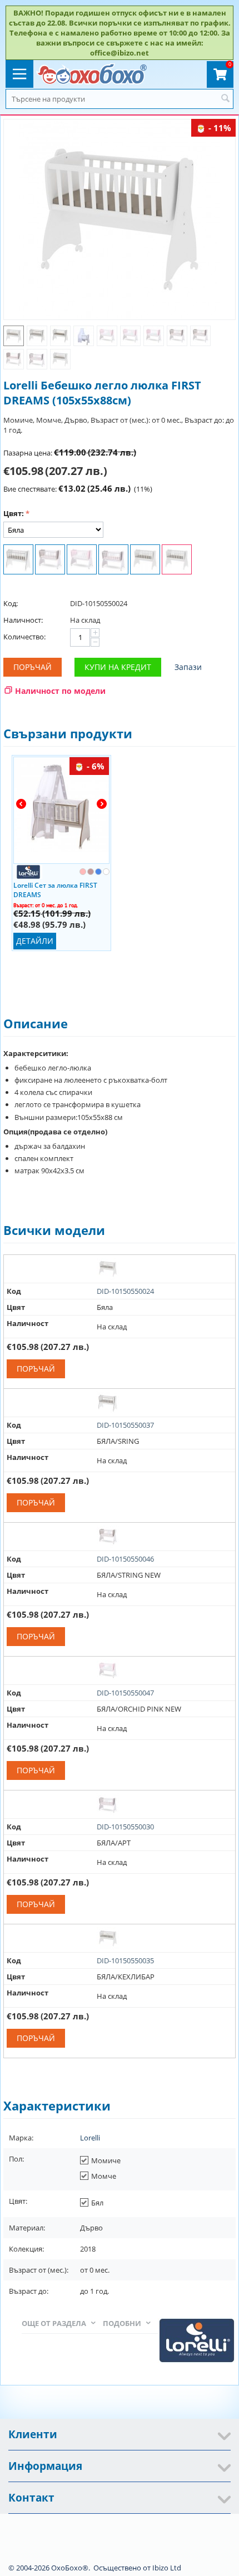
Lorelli (90, 2138)
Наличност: (23, 620)
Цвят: (14, 513)
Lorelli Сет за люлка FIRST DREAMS (55, 889)
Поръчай (33, 667)
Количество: (24, 637)
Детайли (35, 941)
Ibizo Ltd (167, 2568)
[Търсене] (225, 99)
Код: (11, 603)
